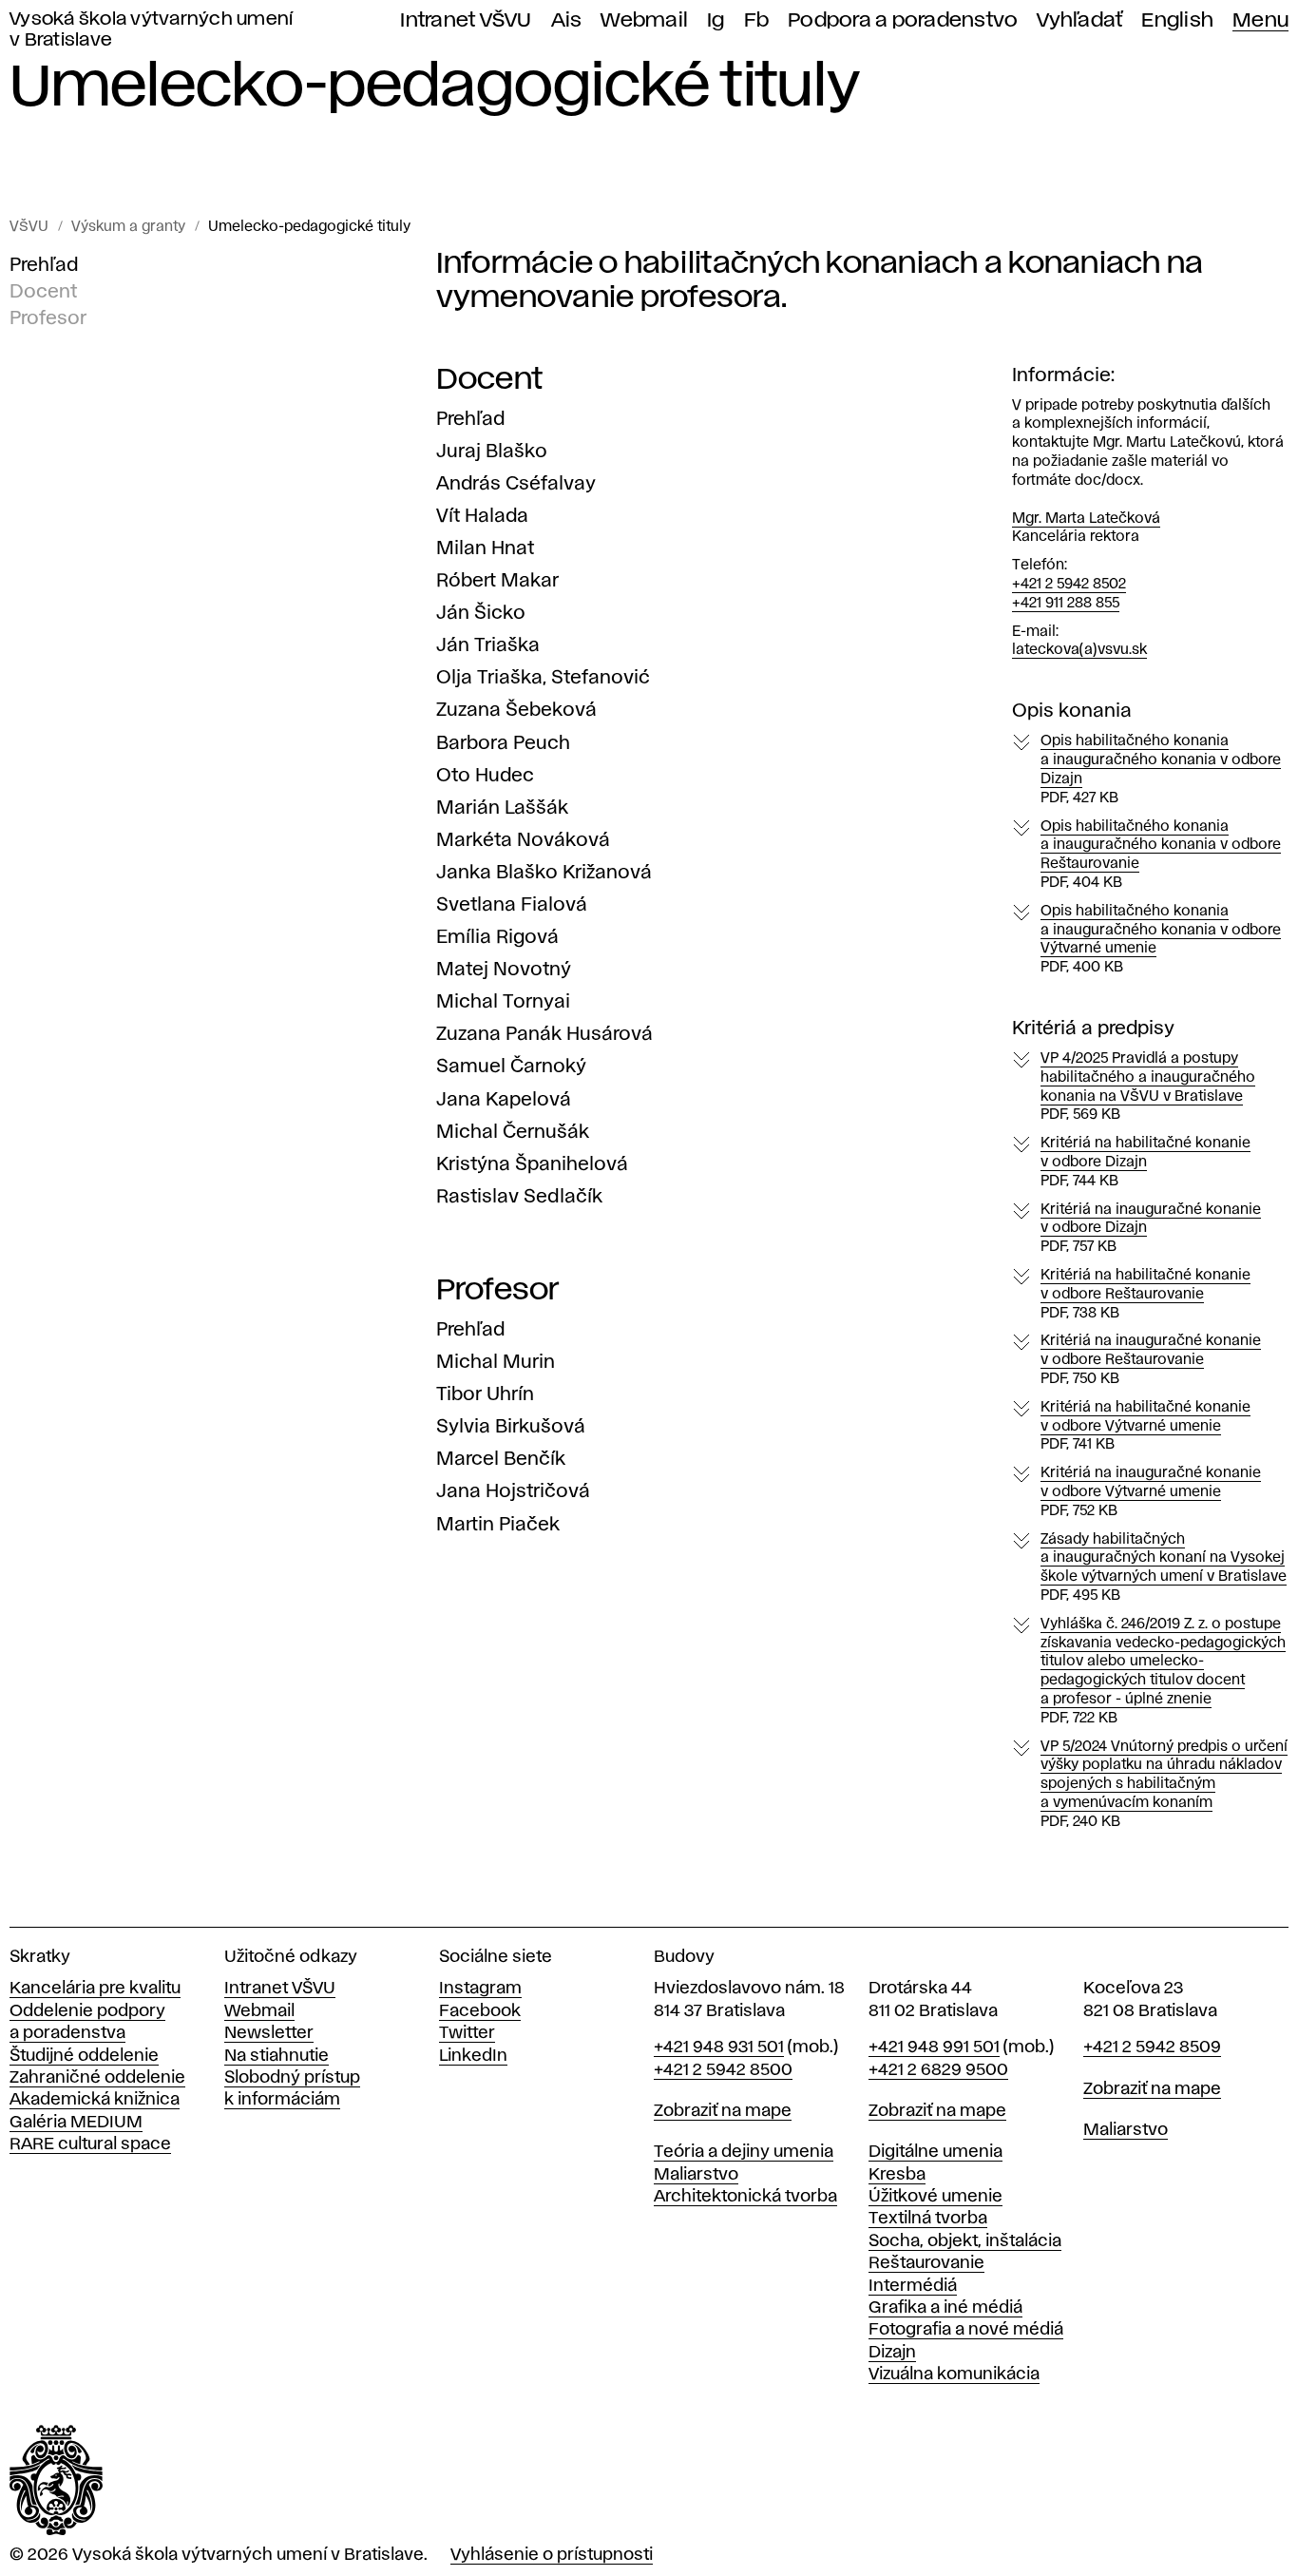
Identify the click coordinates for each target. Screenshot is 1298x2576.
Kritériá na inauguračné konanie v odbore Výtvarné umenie (1151, 1492)
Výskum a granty (128, 227)
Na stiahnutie (277, 2056)
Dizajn (892, 2353)
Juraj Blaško (492, 452)
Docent (43, 292)
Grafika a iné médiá (945, 2308)
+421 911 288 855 (1066, 604)
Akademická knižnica (95, 2100)
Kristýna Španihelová (532, 1164)
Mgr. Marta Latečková (1086, 519)
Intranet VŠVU (466, 20)
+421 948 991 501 (934, 2047)
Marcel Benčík (501, 1459)
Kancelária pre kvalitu (95, 1989)
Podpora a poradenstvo (903, 20)
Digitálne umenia (935, 2152)
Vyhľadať (1079, 20)
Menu (1260, 20)
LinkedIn (473, 2056)
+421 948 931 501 (719, 2047)
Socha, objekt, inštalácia (965, 2241)
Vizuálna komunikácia (954, 2374)
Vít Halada (482, 516)
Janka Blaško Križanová (544, 873)
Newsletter (269, 2033)
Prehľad (44, 265)
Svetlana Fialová (512, 905)
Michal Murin (496, 1362)
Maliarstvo (696, 2175)
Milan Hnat (485, 548)
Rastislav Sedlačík (519, 1197)
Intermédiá (913, 2286)
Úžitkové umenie (935, 2197)
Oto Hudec (485, 776)
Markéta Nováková (523, 840)
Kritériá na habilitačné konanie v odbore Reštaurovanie (1145, 1295)
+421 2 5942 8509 (1152, 2047)
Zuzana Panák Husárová (544, 1034)
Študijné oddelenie (84, 2056)
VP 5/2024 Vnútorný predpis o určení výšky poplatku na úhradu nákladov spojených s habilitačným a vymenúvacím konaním (1164, 1785)
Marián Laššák (502, 808)
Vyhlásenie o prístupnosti (552, 2555)
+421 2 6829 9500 (938, 2070)
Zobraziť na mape (723, 2111)
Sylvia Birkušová (511, 1427)
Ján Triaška (488, 645)
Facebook (480, 2011)
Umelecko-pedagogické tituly (309, 227)
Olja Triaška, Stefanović (543, 678)
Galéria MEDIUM (76, 2123)
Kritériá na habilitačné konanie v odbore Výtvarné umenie (1145, 1427)
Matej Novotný (504, 970)
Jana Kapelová (504, 1100)
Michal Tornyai (503, 1002)
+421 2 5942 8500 (723, 2070)
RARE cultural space (90, 2144)
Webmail (644, 20)
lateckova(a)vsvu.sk (1079, 650)
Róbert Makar (497, 581)
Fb (757, 20)
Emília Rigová (497, 937)
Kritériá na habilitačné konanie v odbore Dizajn (1145, 1163)
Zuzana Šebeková (516, 710)
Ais (567, 20)
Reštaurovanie (926, 2263)
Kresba (897, 2175)
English (1177, 20)
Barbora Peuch (503, 743)
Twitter (467, 2033)
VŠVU (29, 227)
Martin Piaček (498, 1525)
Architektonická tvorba (745, 2197)
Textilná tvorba (928, 2219)
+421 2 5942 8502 (1069, 585)
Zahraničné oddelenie (97, 2078)
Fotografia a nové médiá (966, 2330)
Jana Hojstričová (513, 1491)
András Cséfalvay (516, 484)
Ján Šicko (481, 613)
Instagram (480, 1989)
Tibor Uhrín (485, 1394)
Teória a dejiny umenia (744, 2152)
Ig (716, 20)
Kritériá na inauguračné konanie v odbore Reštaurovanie (1151, 1360)
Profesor (48, 318)
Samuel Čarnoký (511, 1067)
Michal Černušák (513, 1132)
